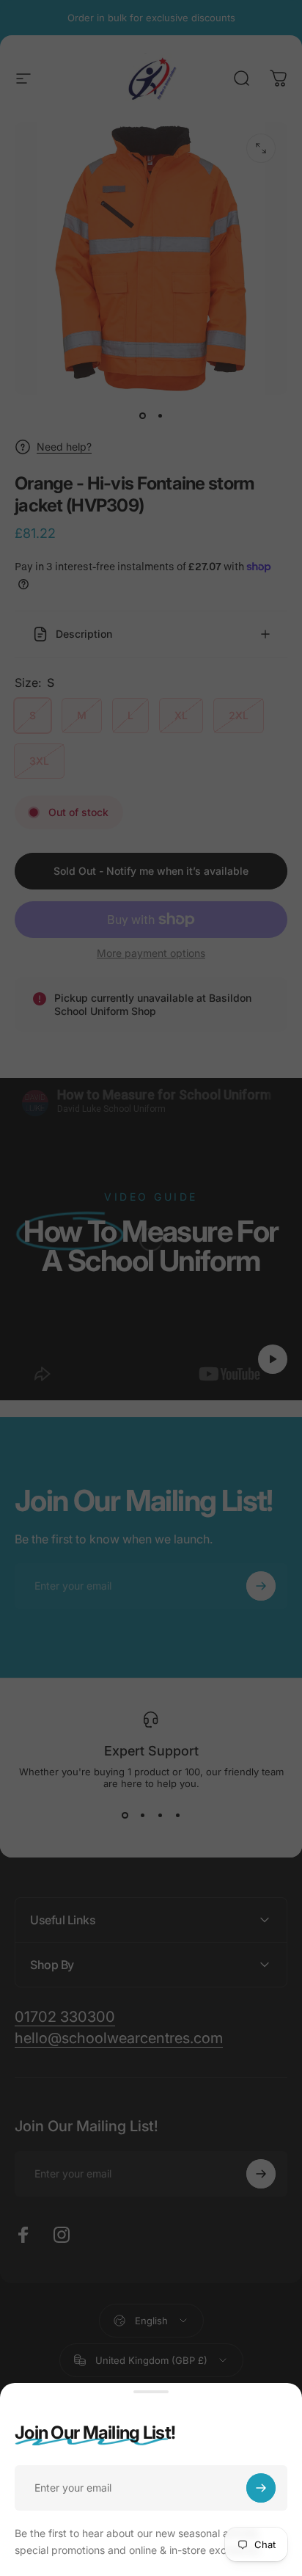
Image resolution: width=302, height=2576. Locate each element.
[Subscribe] (261, 2488)
